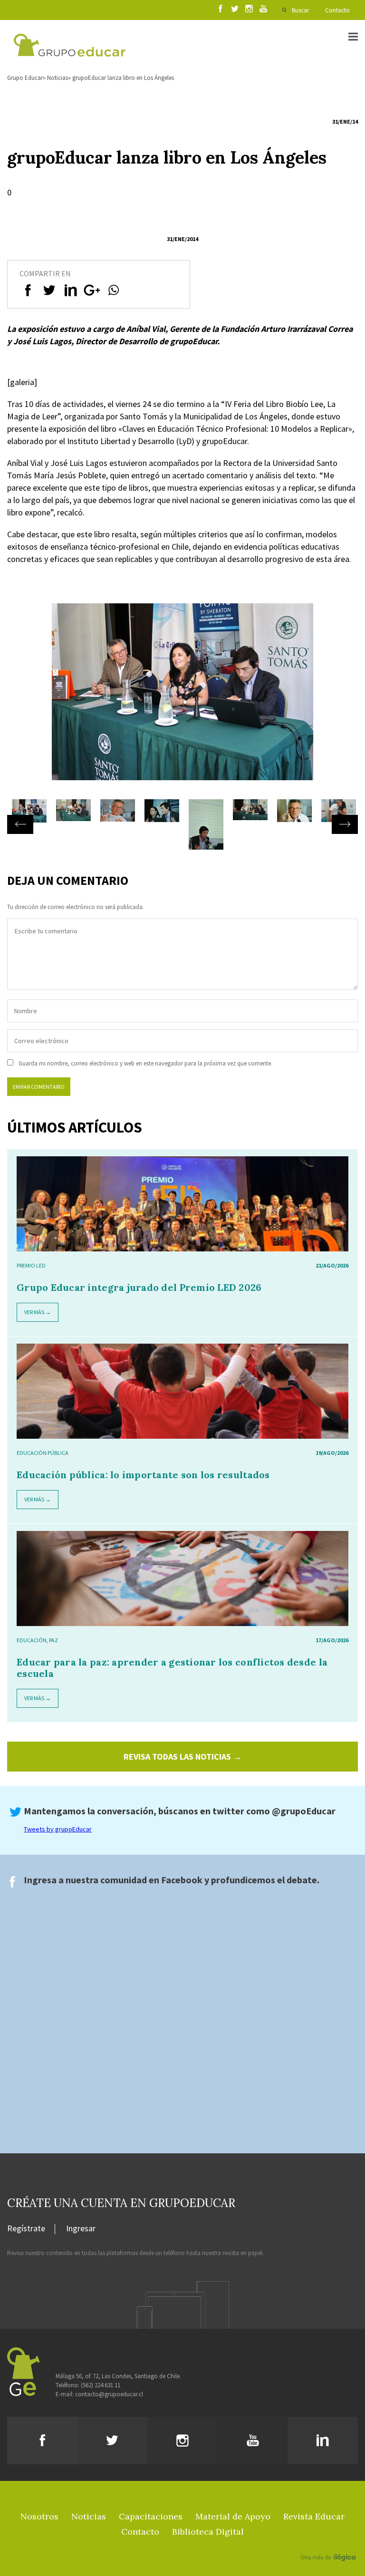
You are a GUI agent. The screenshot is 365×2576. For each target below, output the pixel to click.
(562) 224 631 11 (101, 2385)
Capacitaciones (151, 2516)
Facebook (182, 1880)
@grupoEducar (304, 1811)
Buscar (300, 10)
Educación (32, 1640)
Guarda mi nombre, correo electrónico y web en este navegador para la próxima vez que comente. (145, 1063)
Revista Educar (314, 2516)
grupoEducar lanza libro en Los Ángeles (123, 78)
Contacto (337, 10)
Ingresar (81, 2229)
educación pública (43, 1453)
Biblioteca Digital (208, 2532)
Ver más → (38, 1312)
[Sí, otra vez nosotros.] (329, 2544)
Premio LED (31, 1265)
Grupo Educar (25, 78)
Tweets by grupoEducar (58, 1829)
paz (53, 1640)
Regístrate (26, 2229)
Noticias (58, 78)
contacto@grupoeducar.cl (109, 2394)
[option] (182, 701)
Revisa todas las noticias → (182, 1757)
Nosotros (39, 2516)
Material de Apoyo (233, 2516)
